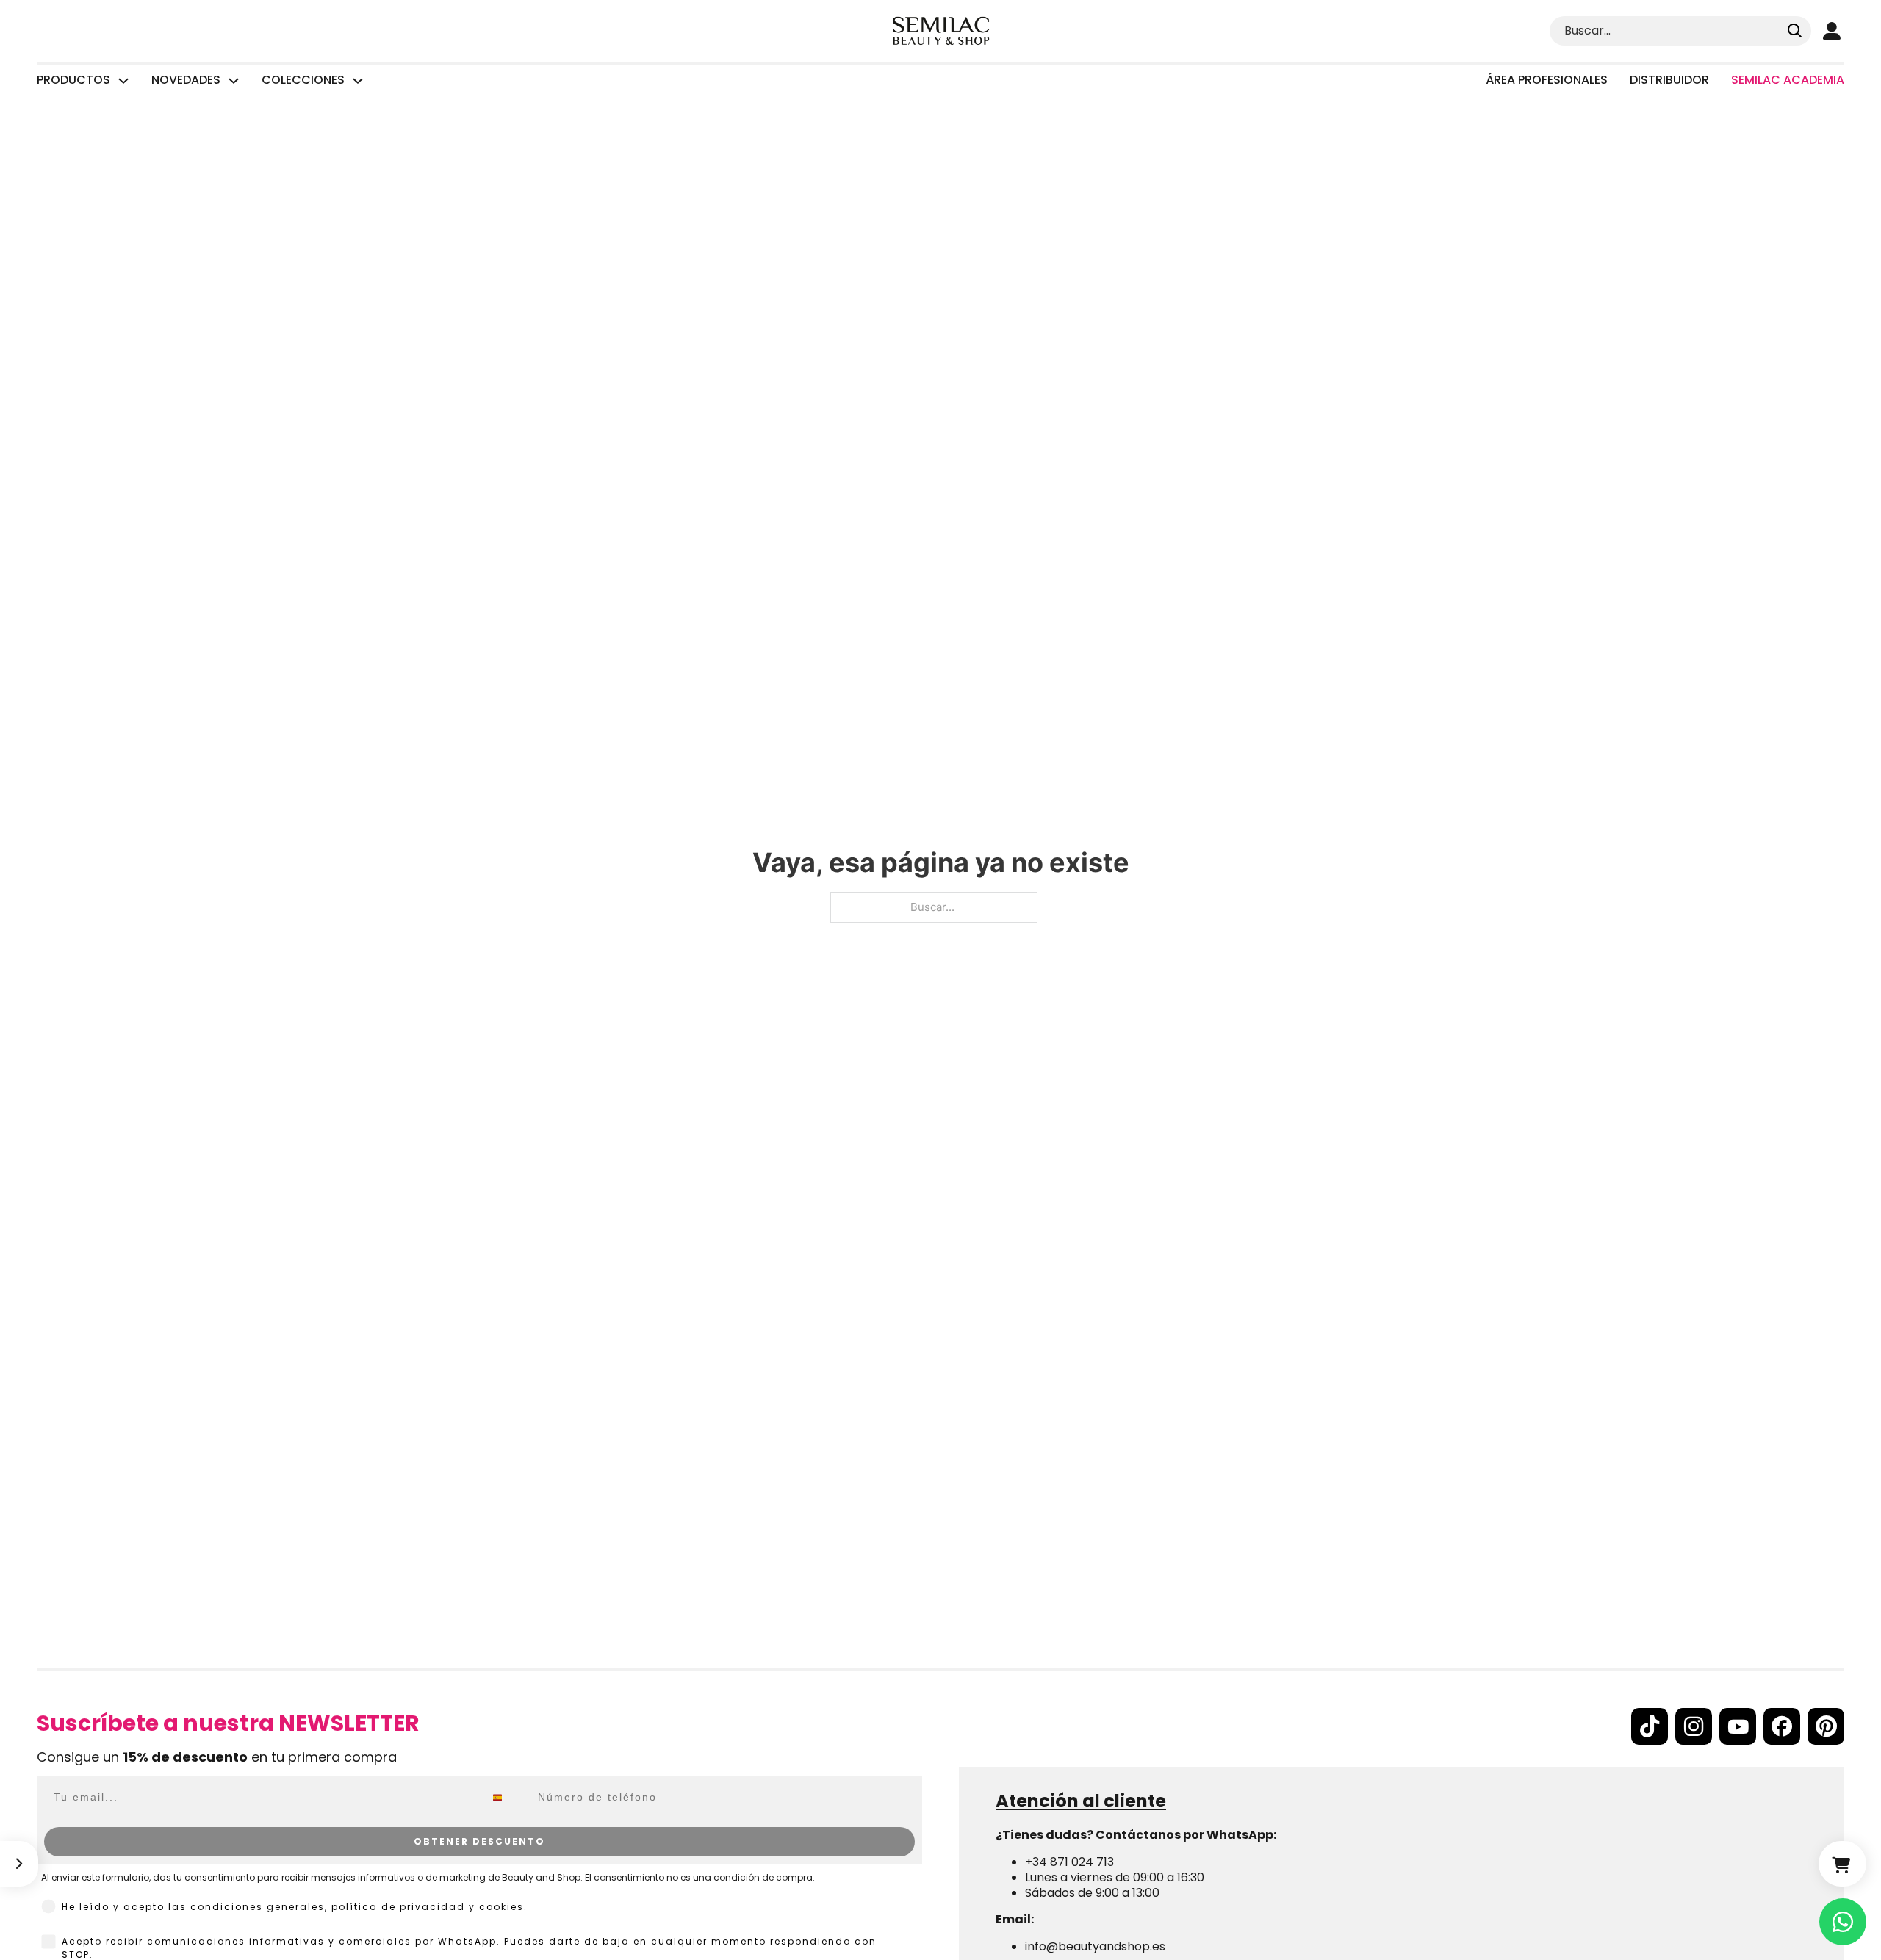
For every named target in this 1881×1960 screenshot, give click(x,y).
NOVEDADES (186, 80)
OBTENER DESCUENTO (479, 1841)
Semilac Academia (1788, 80)
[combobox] (508, 1798)
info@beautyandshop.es (1095, 1946)
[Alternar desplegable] (123, 81)
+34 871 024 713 (1069, 1862)
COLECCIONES (303, 80)
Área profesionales (1547, 80)
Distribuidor (1669, 80)
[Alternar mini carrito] (1842, 1864)
